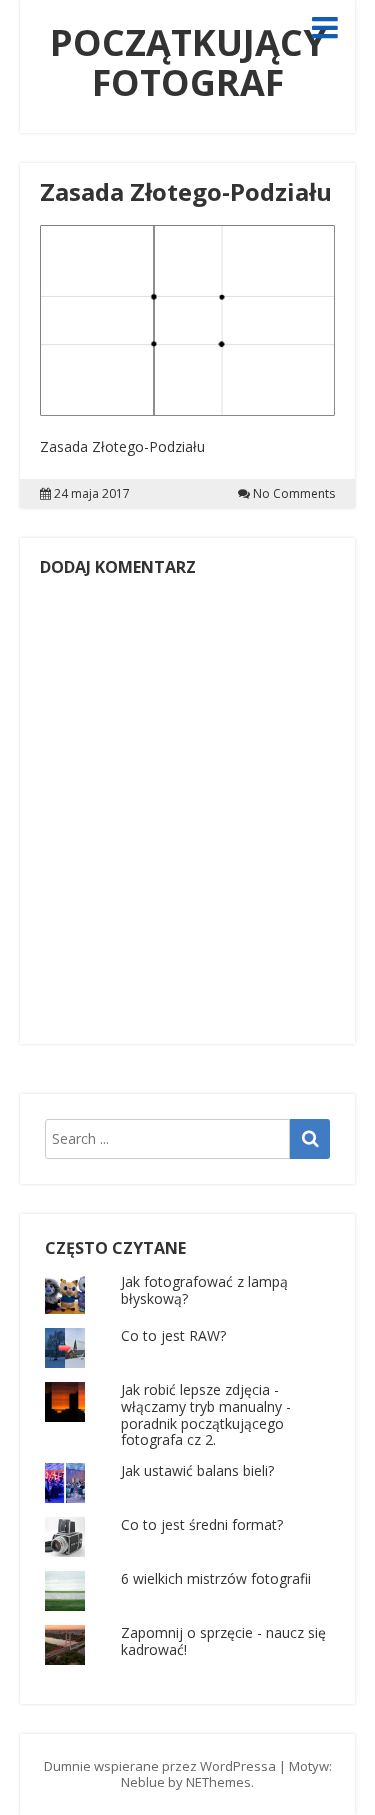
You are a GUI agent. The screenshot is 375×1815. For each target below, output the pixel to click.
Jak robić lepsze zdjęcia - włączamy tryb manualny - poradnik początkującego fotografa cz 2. (206, 1414)
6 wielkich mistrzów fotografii (216, 1578)
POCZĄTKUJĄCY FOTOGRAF (188, 62)
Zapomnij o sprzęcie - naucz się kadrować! (223, 1641)
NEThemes (218, 1782)
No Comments (294, 494)
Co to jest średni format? (202, 1524)
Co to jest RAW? (173, 1335)
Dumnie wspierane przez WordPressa (160, 1766)
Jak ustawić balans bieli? (197, 1470)
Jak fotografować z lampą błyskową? (204, 1290)
